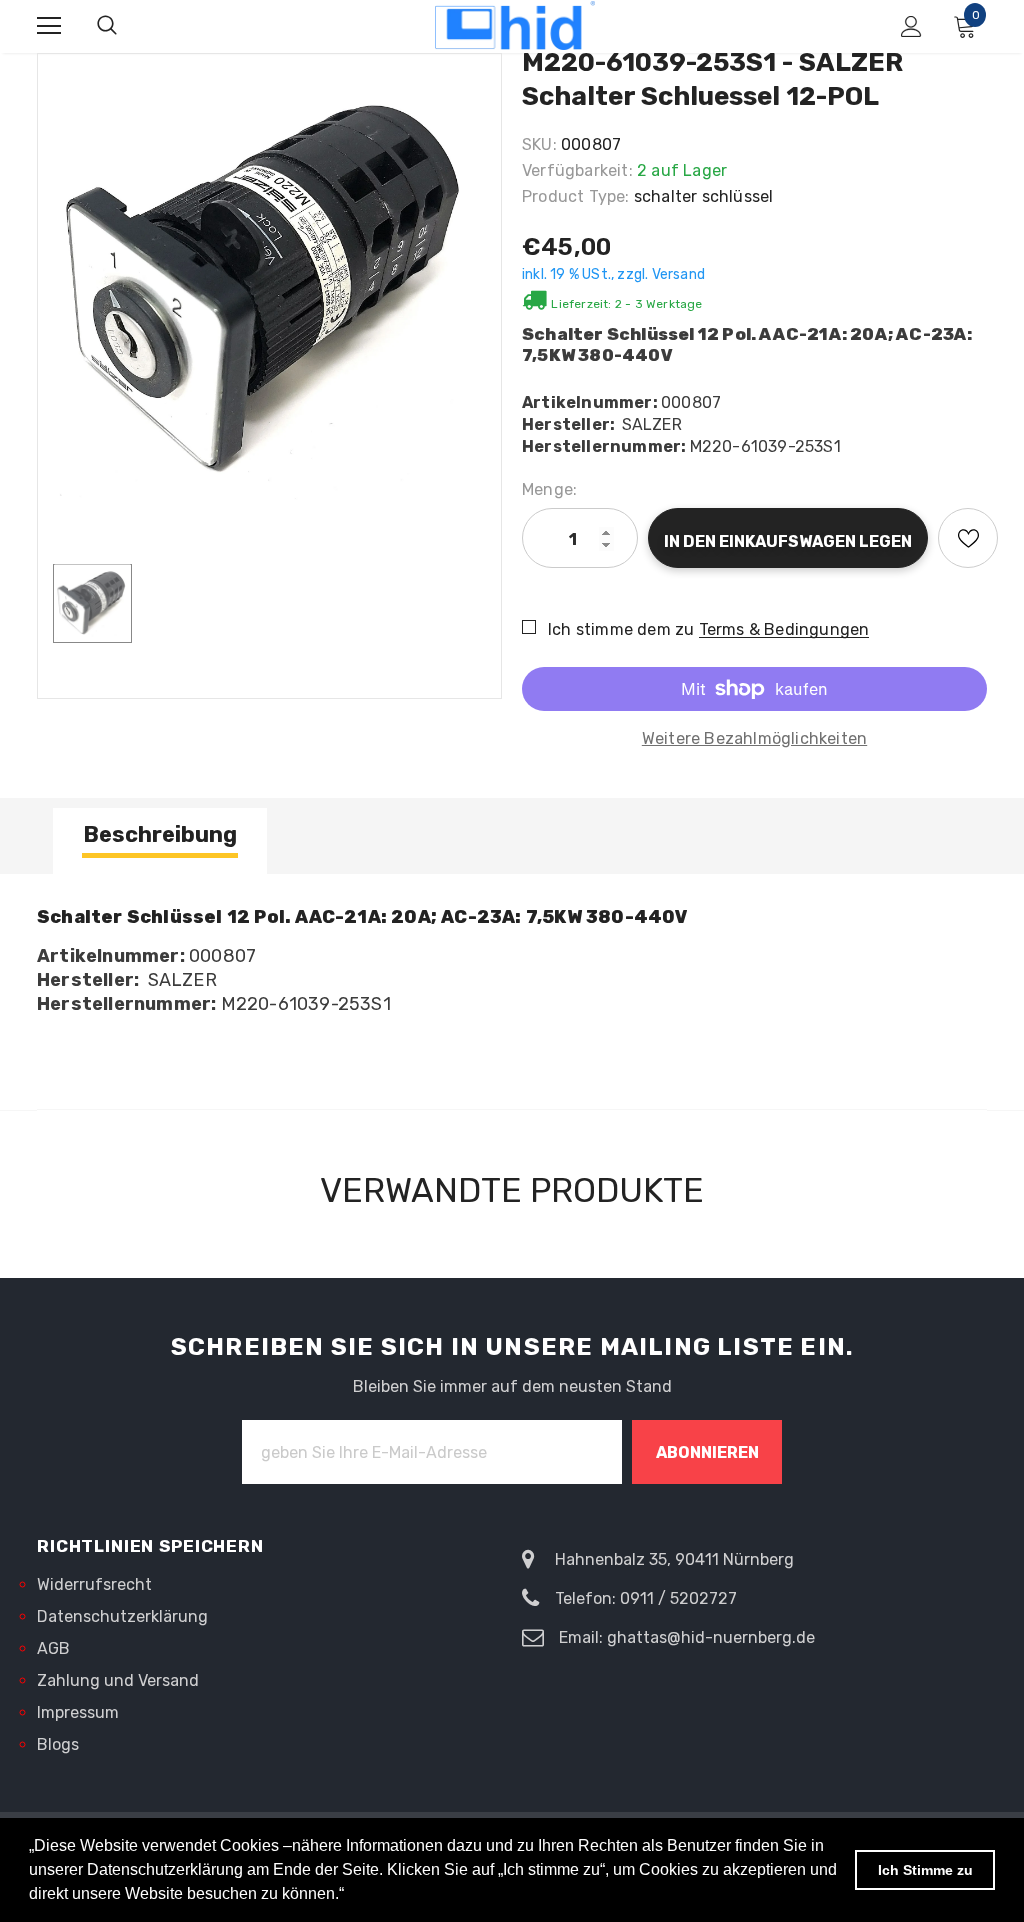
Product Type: (576, 196)
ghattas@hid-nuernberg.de (711, 1637)
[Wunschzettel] (968, 538)
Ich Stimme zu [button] (925, 1870)
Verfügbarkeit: (577, 170)
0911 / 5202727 (678, 1598)
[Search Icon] (107, 26)
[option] (269, 289)
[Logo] (515, 25)
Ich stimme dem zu (621, 629)
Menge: (549, 489)
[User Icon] (911, 26)
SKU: (539, 144)
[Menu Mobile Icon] (49, 26)
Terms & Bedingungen (784, 629)
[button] (351, 1896)
